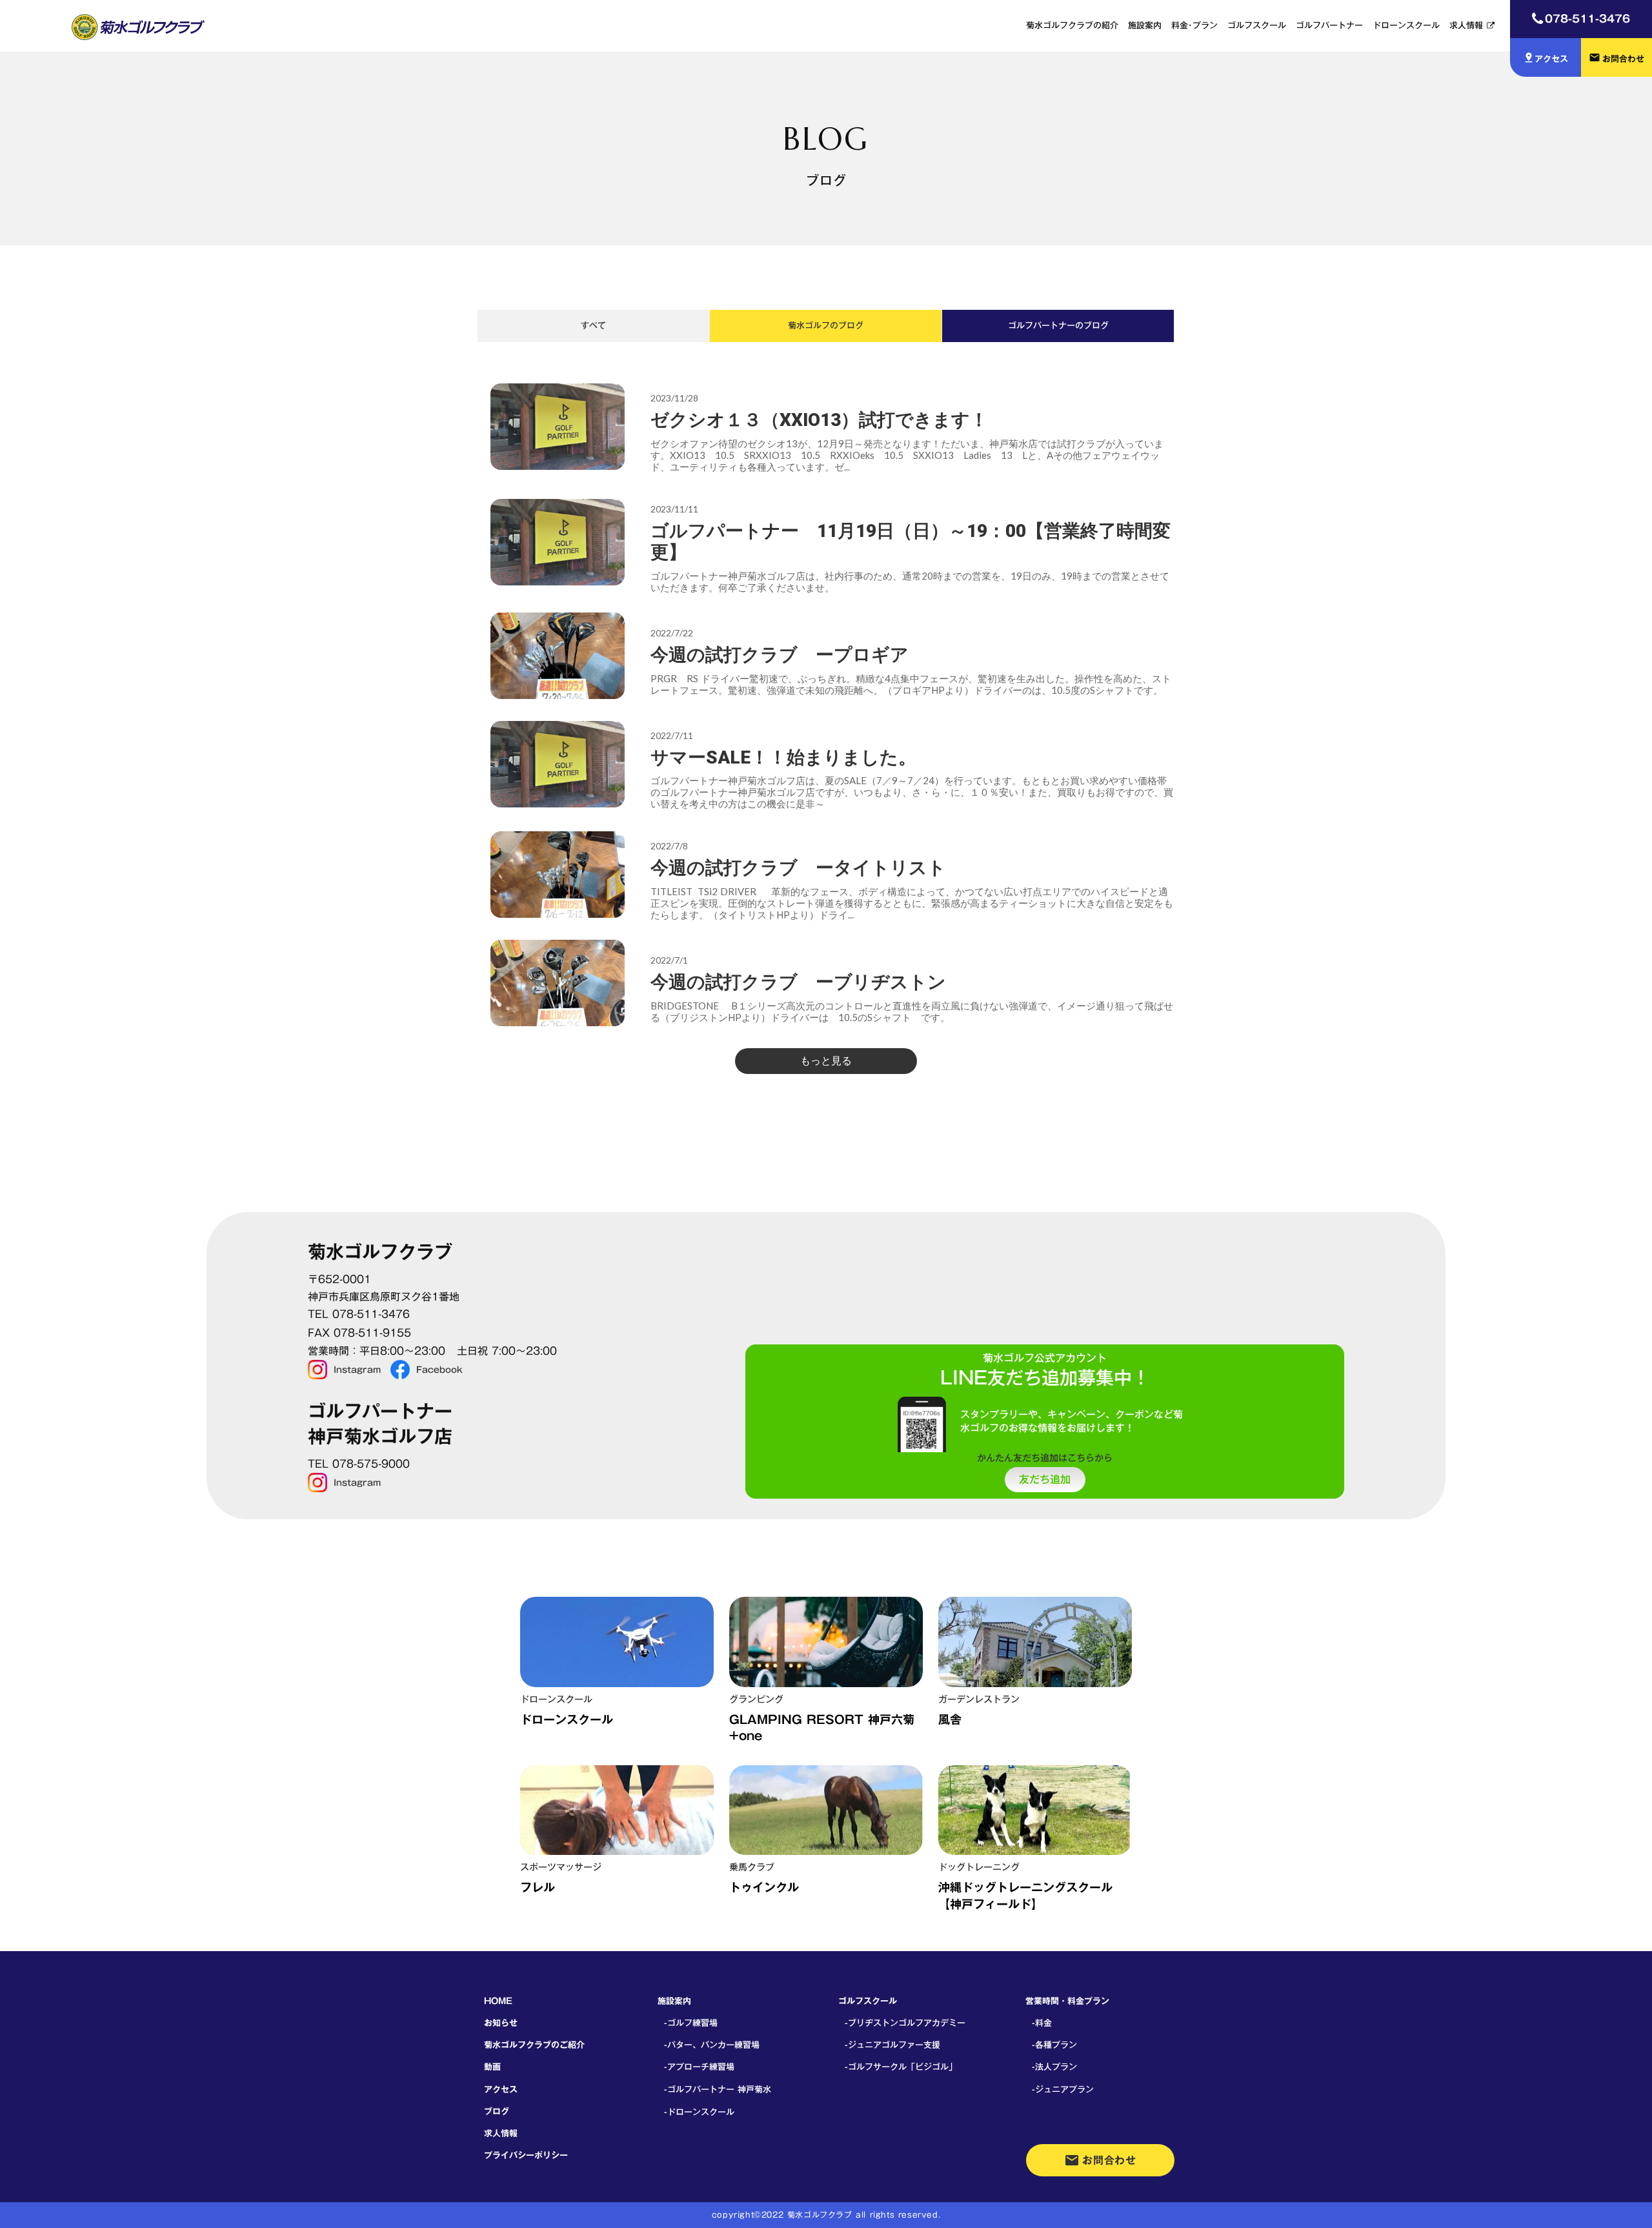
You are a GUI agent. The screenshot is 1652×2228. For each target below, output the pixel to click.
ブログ (497, 2111)
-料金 (1042, 2023)
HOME (498, 2001)
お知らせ (501, 2023)
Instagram (357, 1370)
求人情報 (1466, 25)
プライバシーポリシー (526, 2155)
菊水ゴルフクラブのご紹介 (534, 2045)
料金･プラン (1194, 25)
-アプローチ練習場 (699, 2067)
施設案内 (1145, 25)
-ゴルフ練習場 (691, 2023)
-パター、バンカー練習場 (712, 2045)
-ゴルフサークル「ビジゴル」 (901, 2067)
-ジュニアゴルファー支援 (892, 2045)
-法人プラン (1054, 2067)
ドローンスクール (1406, 25)
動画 (492, 2067)
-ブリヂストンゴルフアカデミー (905, 2023)
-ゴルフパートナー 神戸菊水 (718, 2089)
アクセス (501, 2089)
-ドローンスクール (699, 2112)
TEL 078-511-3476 (359, 1314)
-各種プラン (1054, 2045)
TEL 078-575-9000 (359, 1464)
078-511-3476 (1587, 18)
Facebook (439, 1370)
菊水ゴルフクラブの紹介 (1072, 25)
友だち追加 (1045, 1480)
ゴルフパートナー (1329, 25)
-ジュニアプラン (1063, 2089)
